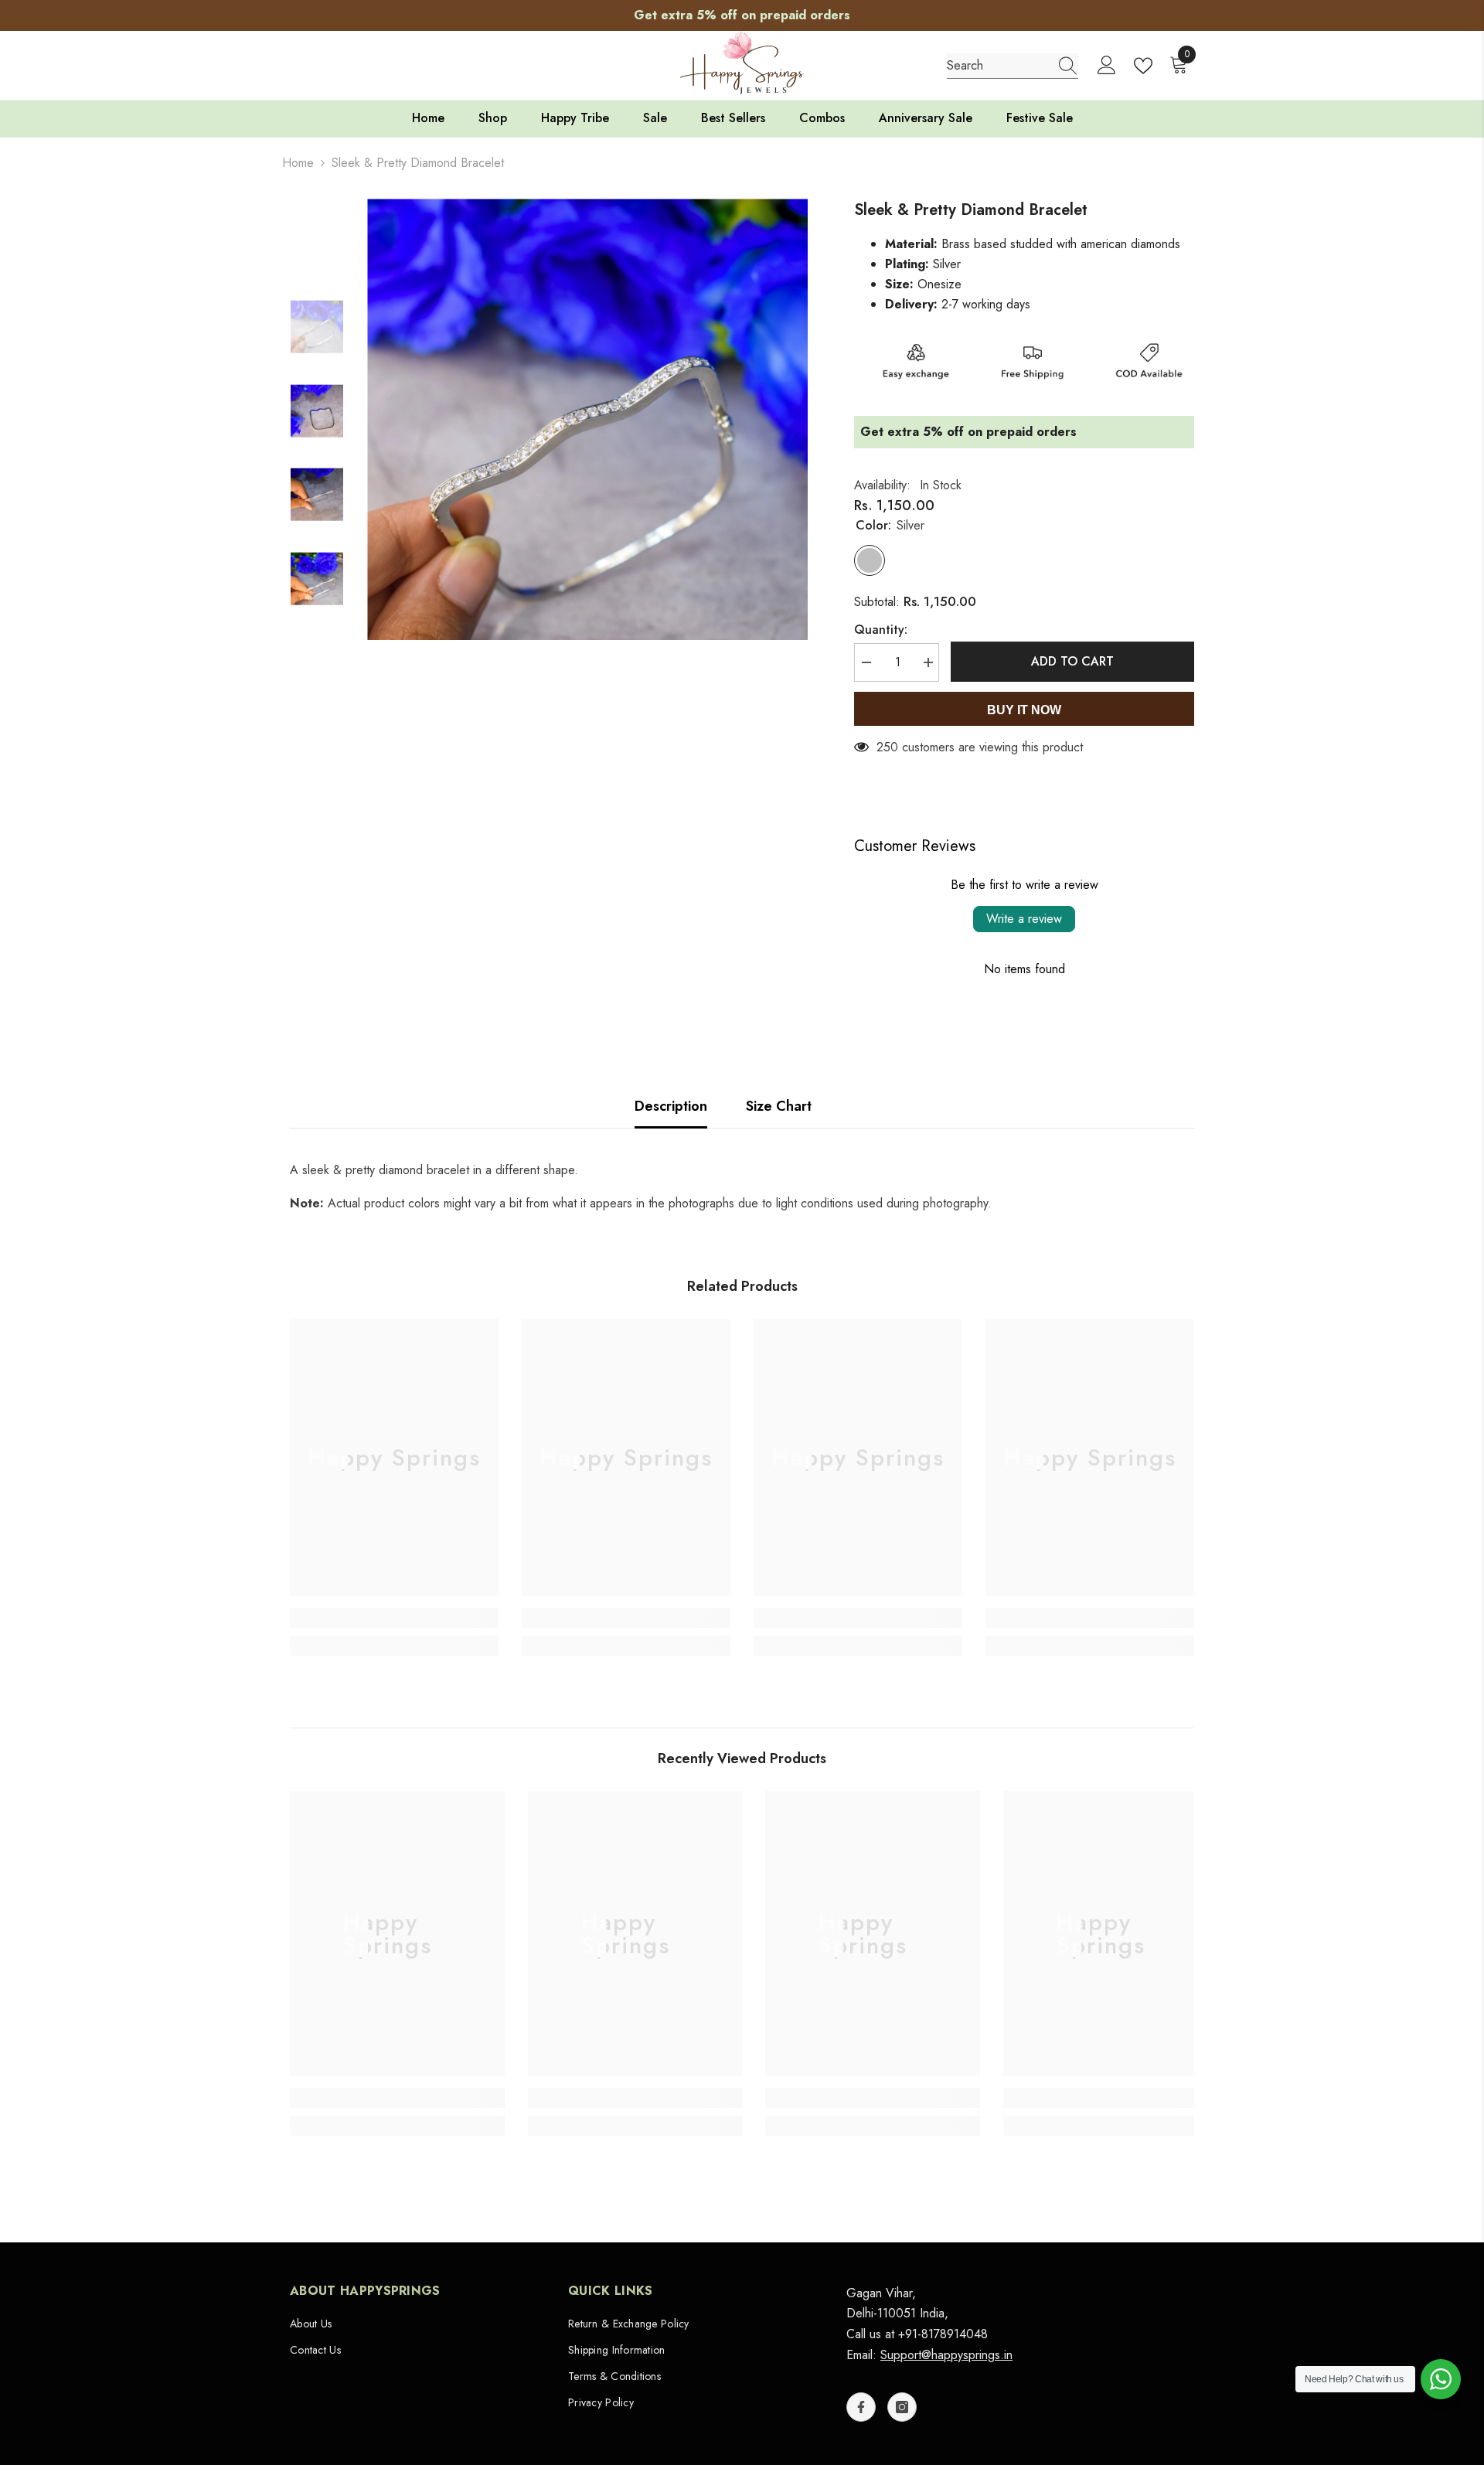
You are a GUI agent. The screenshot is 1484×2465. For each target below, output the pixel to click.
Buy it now (1024, 710)
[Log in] (1107, 66)
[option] (742, 15)
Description (671, 1106)
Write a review (1024, 919)
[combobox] (998, 66)
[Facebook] (861, 2407)
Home (298, 163)
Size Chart (779, 1106)
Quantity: (881, 630)
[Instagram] (902, 2407)
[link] (394, 1618)
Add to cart (1072, 661)
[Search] (1013, 66)
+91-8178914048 (943, 2334)
